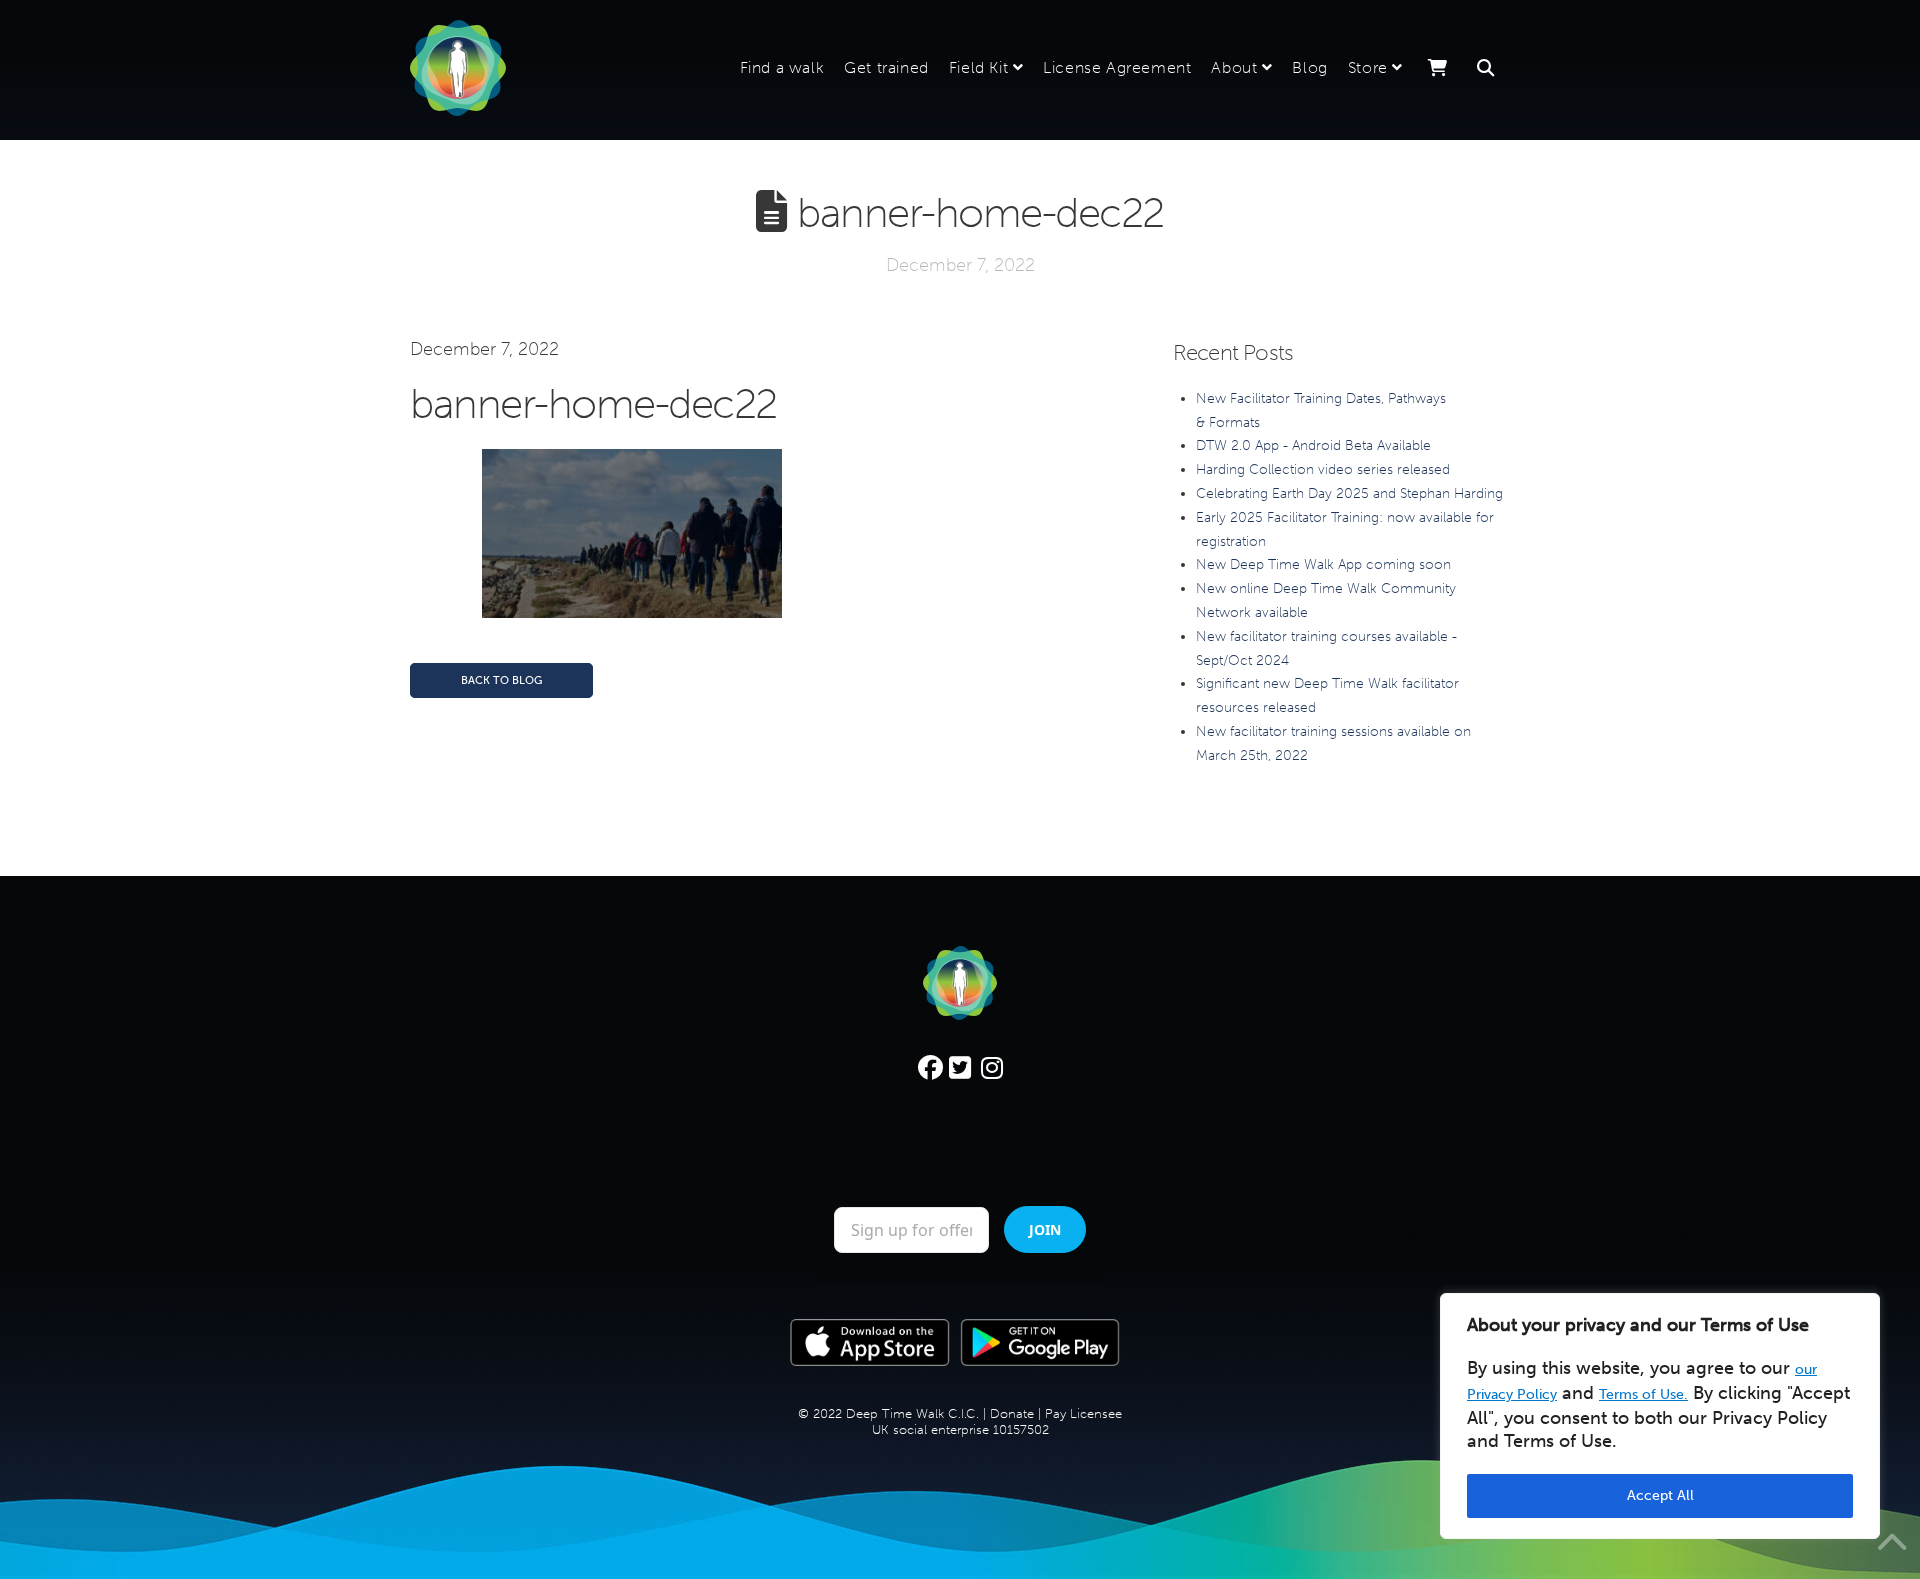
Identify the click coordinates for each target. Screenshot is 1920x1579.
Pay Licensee (1083, 1502)
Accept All (1660, 1495)
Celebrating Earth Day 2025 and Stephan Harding (1349, 493)
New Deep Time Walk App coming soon (1323, 564)
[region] (1660, 1416)
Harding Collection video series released (1323, 469)
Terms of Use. (1643, 1394)
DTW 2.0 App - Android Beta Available (1313, 445)
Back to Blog (501, 680)
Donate (1012, 1502)
